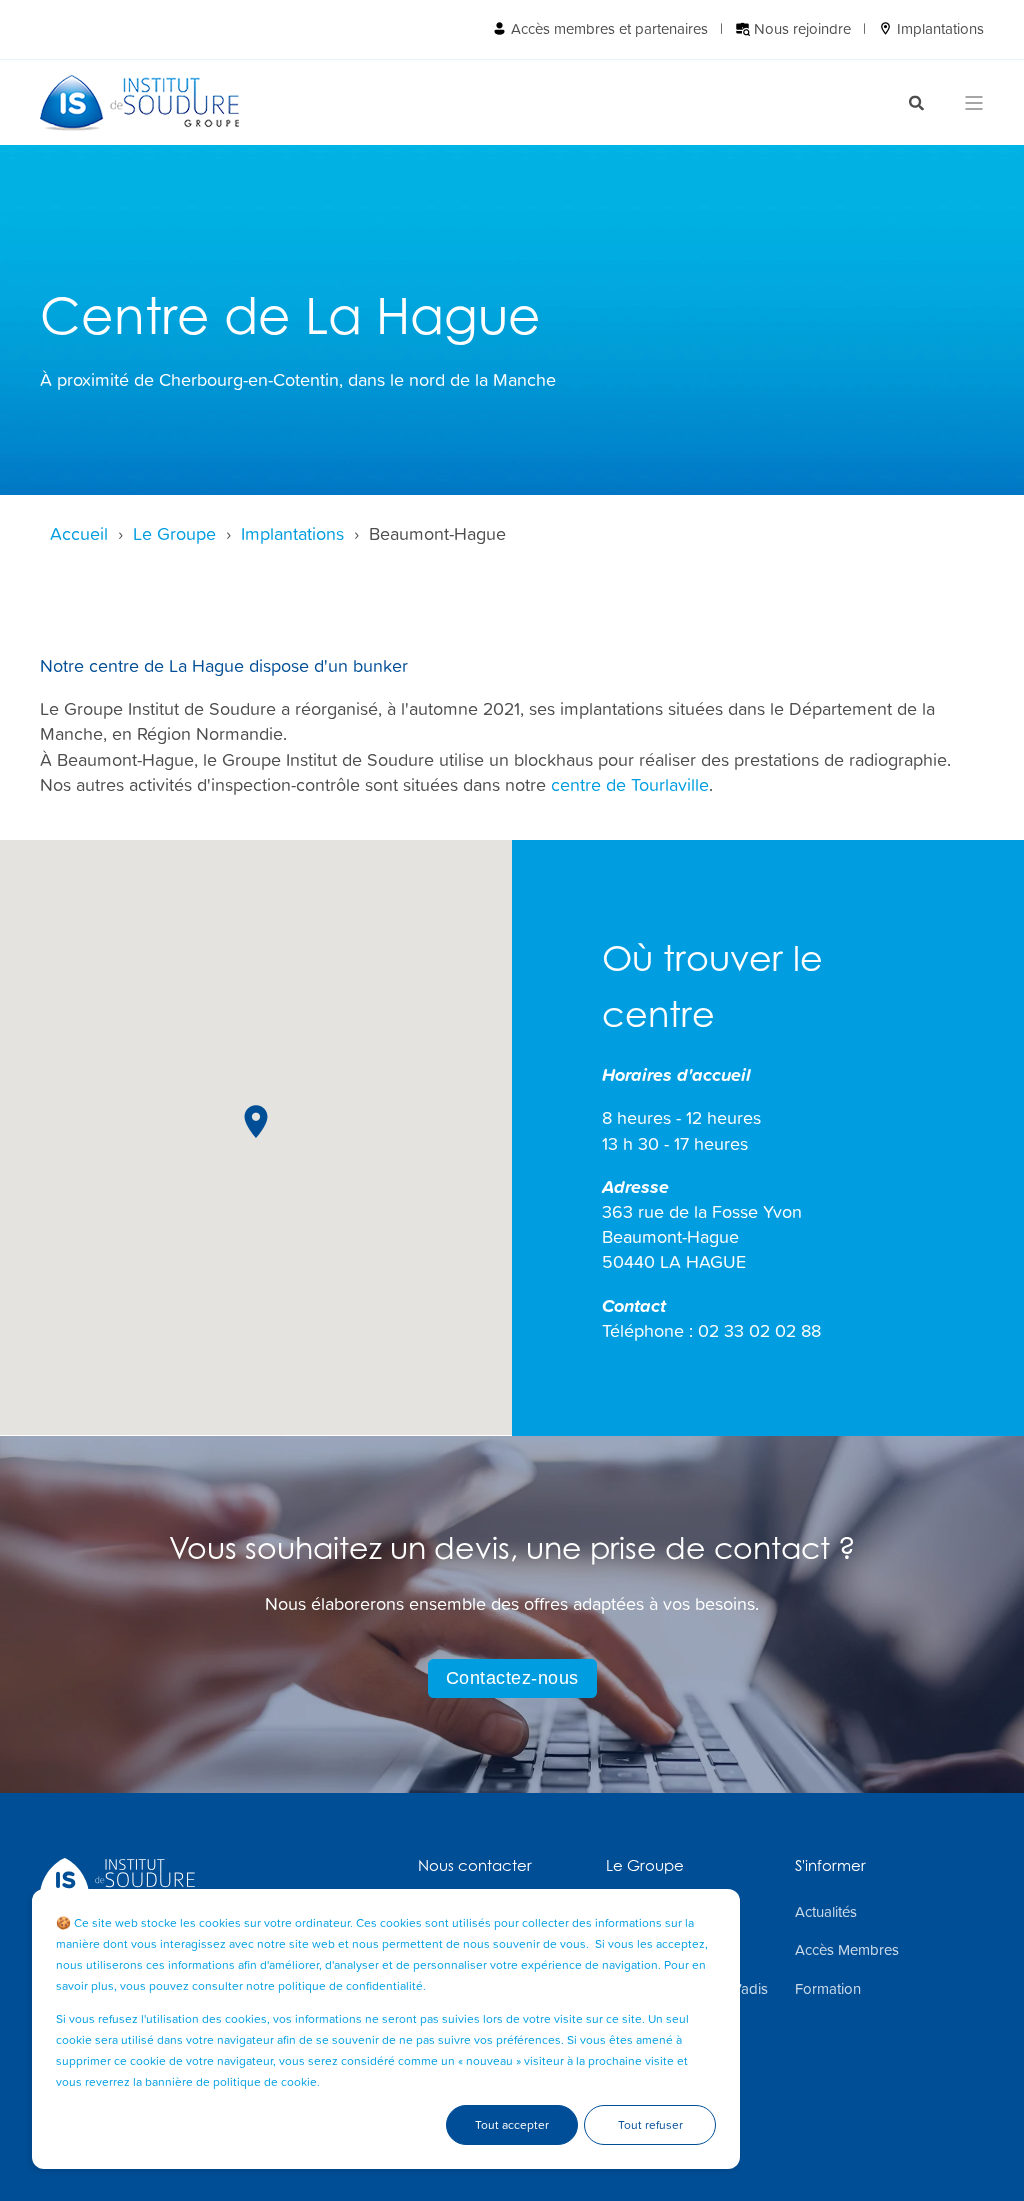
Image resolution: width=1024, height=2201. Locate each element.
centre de (630, 784)
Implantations (292, 533)
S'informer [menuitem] (830, 1866)
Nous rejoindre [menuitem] (800, 28)
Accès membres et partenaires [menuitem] (607, 28)
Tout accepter (512, 2125)
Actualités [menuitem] (826, 1912)
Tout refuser (650, 2125)
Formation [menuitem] (828, 1989)
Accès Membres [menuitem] (847, 1950)
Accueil (79, 533)
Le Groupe (174, 533)
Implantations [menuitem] (938, 28)
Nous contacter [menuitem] (475, 1866)
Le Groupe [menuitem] (645, 1866)
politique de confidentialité (350, 1986)
